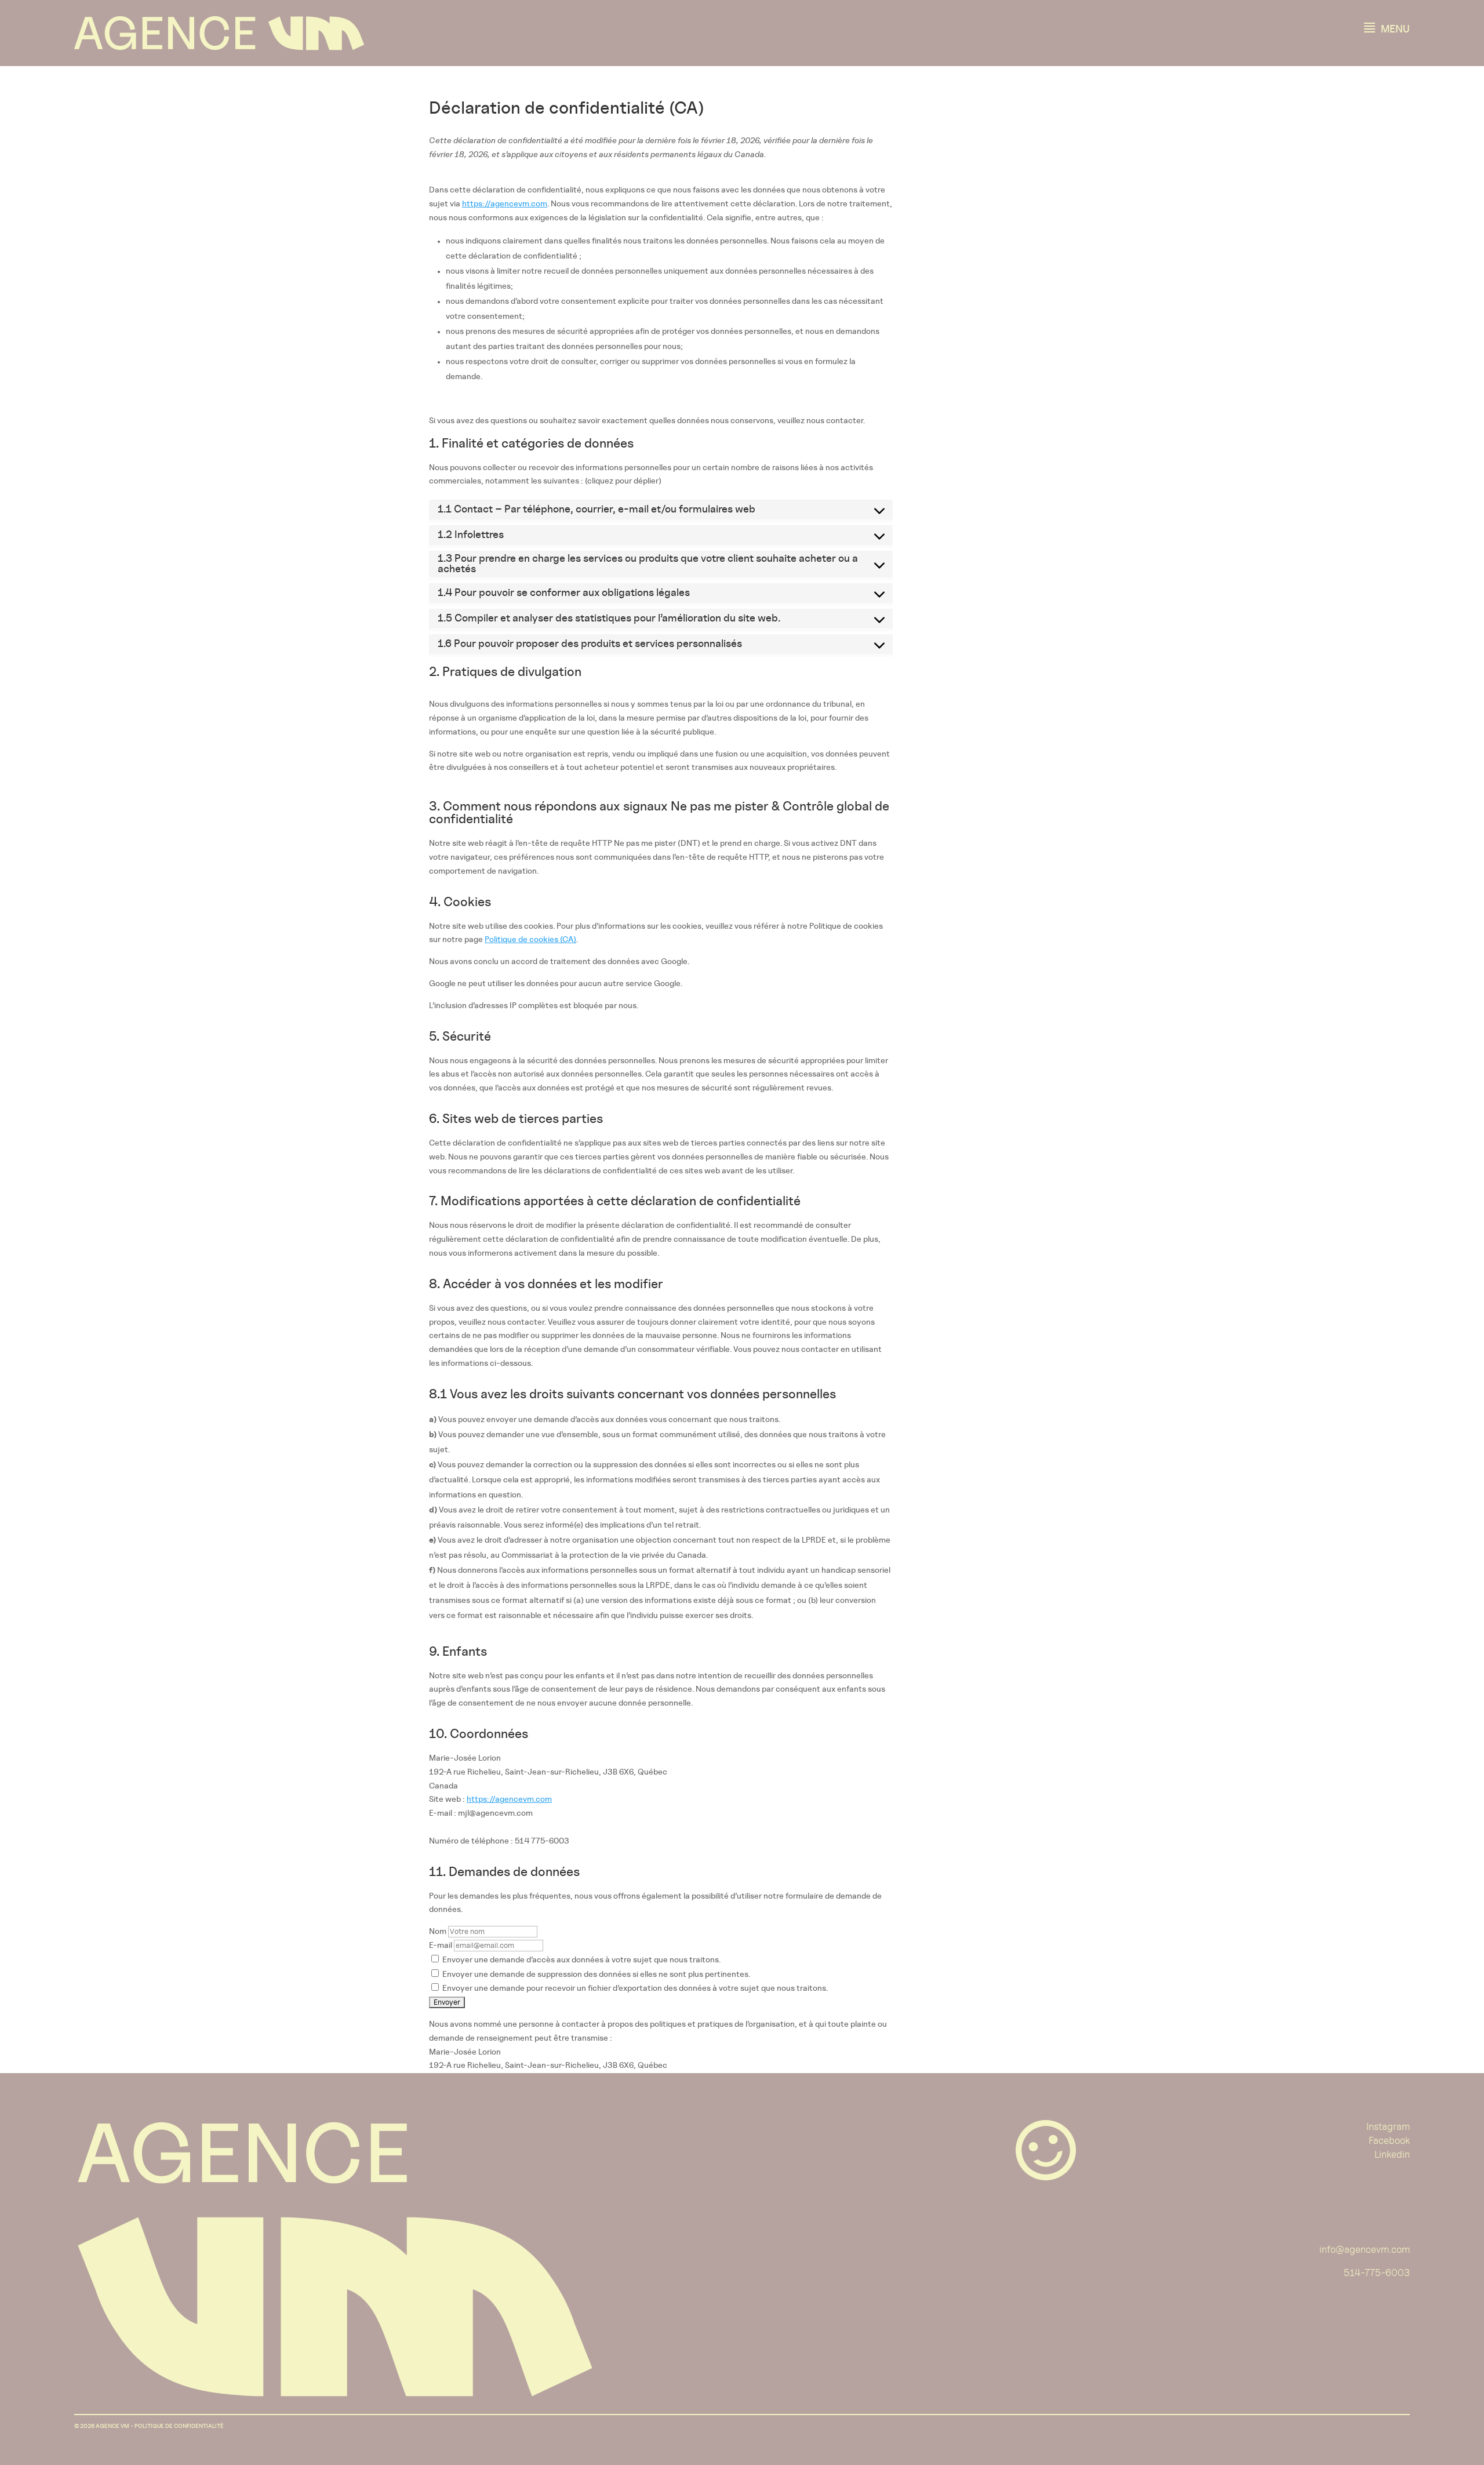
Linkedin (1392, 2155)
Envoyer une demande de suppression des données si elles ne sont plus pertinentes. (595, 1975)
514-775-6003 (1377, 2273)
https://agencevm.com (505, 204)
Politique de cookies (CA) (530, 940)
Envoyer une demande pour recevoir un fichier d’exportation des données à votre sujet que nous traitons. (634, 1988)
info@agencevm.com (1365, 2250)
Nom (438, 1932)
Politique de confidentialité (179, 2426)
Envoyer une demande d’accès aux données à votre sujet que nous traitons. (581, 1960)
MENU (1386, 27)
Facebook (1389, 2141)
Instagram (1388, 2127)
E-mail (441, 1946)
